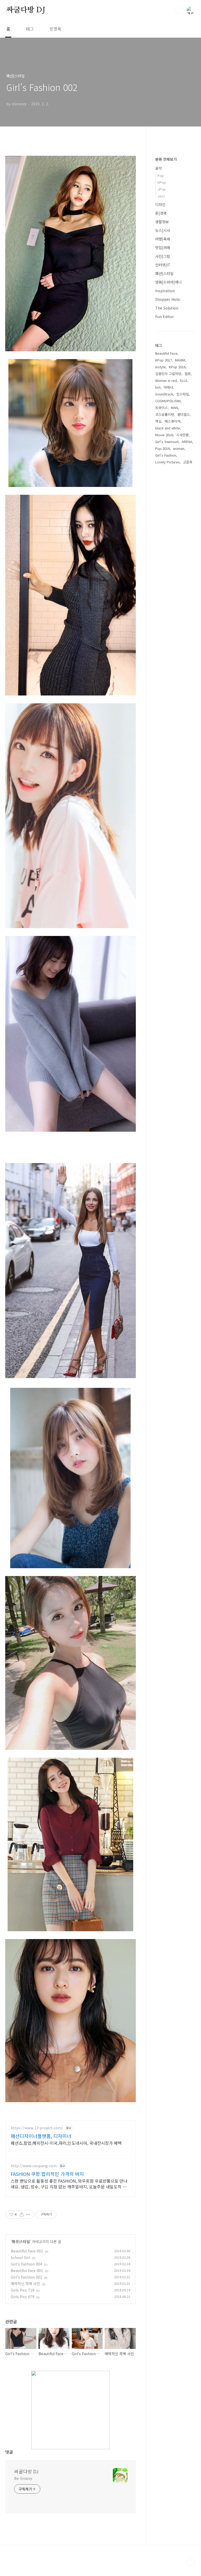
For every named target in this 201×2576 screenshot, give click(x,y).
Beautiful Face (166, 353)
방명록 (55, 29)
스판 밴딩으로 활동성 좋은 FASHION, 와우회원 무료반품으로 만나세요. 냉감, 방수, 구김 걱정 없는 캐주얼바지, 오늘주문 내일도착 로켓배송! (69, 2184)
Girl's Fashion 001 (26, 2277)
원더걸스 (183, 414)
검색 (178, 10)
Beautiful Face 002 (27, 2251)
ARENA (187, 442)
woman (179, 448)
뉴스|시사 (163, 230)
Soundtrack (164, 394)
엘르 (188, 374)
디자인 (160, 204)
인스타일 (183, 394)
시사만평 (182, 435)
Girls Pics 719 (23, 2290)
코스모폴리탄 (165, 414)
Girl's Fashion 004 (26, 2264)
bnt (158, 387)
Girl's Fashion (166, 455)
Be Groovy (23, 2478)
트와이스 (161, 408)
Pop (161, 176)
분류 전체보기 (166, 159)
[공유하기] (22, 2215)
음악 (159, 168)
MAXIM (180, 360)
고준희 (188, 462)
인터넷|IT (163, 265)
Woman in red (166, 380)
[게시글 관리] (28, 2215)
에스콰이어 (172, 421)
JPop (162, 189)
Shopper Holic (168, 299)
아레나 (168, 387)
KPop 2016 (177, 367)
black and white (168, 428)
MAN (174, 408)
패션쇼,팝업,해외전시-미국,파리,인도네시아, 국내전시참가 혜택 (66, 2143)
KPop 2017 (164, 360)
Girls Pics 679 (23, 2297)
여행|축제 (163, 239)
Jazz (161, 196)
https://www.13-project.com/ (37, 2128)
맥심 (158, 421)
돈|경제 (161, 213)
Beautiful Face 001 (27, 2270)
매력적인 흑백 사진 (25, 2284)
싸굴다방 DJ (26, 10)
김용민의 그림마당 (168, 374)
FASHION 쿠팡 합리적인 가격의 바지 (47, 2174)
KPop (162, 182)
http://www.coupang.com (34, 2166)
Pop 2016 (163, 448)
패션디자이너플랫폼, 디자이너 (41, 2136)
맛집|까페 (163, 248)
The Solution (167, 308)
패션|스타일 (21, 2241)
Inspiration (165, 291)
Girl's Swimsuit (167, 442)
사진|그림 (163, 256)
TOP (191, 2562)
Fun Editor (164, 317)
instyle (160, 367)
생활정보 (162, 222)
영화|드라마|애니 (168, 282)
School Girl (20, 2257)
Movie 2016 (164, 435)
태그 (30, 29)
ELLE (184, 380)
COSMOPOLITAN (168, 401)
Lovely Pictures (167, 462)
